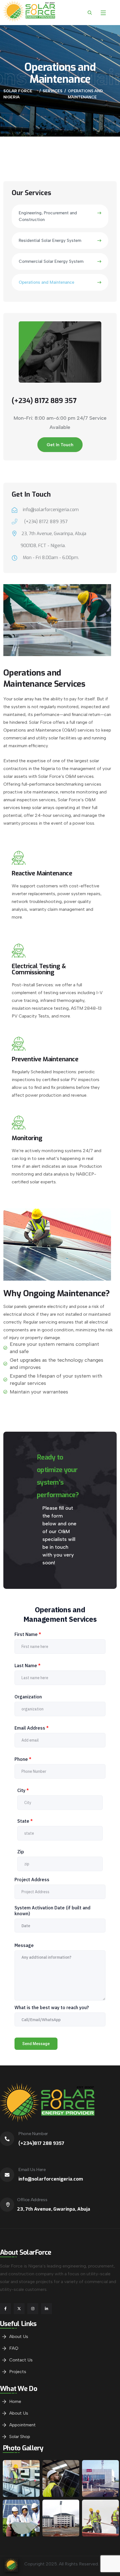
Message (24, 1945)
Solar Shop (20, 2437)
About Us (19, 2336)
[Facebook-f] (5, 2309)
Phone (23, 1759)
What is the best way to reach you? (52, 2007)
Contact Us (21, 2360)
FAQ (14, 2348)
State (25, 1821)
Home (15, 2401)
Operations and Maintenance (46, 282)
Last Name (27, 1665)
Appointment (22, 2425)
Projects (18, 2372)
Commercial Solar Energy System (51, 261)
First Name (28, 1634)
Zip (21, 1852)
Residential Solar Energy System (50, 241)
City (23, 1790)
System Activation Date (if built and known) (52, 1911)
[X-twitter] (19, 2309)
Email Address (32, 1728)
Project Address (32, 1880)
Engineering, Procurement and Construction (48, 216)
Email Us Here (32, 2170)
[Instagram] (33, 2309)
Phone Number (33, 2134)
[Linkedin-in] (46, 2309)
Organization (28, 1697)
